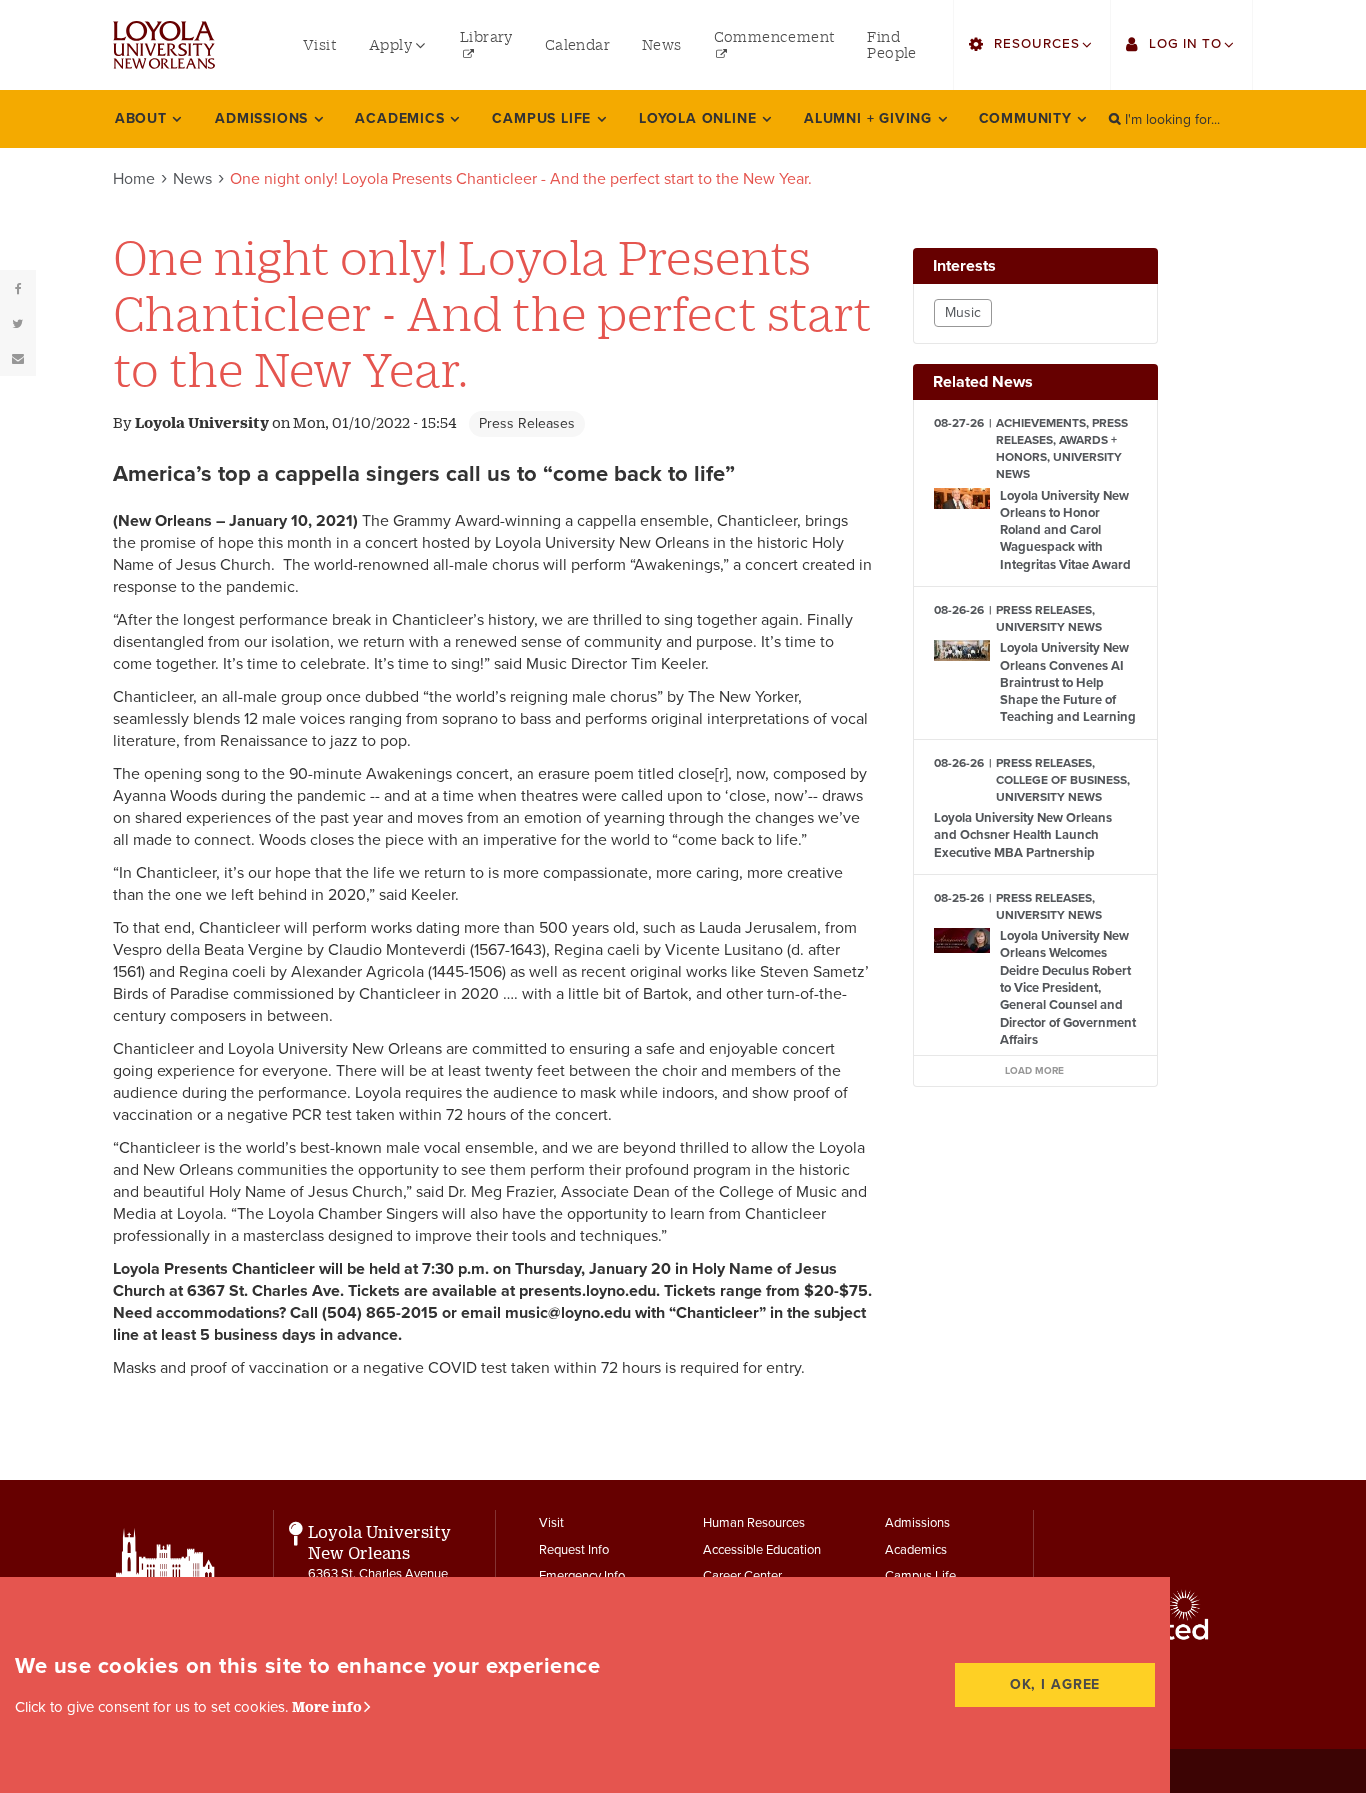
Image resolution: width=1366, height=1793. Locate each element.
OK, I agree (1055, 1684)
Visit (551, 1523)
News (192, 179)
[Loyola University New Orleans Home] (164, 45)
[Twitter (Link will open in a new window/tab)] (18, 323)
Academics (916, 1550)
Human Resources (754, 1523)
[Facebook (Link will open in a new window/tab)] (18, 288)
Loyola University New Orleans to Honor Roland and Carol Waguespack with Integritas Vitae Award (1065, 530)
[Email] (18, 358)
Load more (1034, 1071)
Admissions (917, 1523)
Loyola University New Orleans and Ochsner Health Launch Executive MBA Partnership (1023, 835)
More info (327, 1706)
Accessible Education (762, 1550)
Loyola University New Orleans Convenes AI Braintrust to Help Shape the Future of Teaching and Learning (1068, 682)
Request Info (574, 1550)
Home (134, 179)
